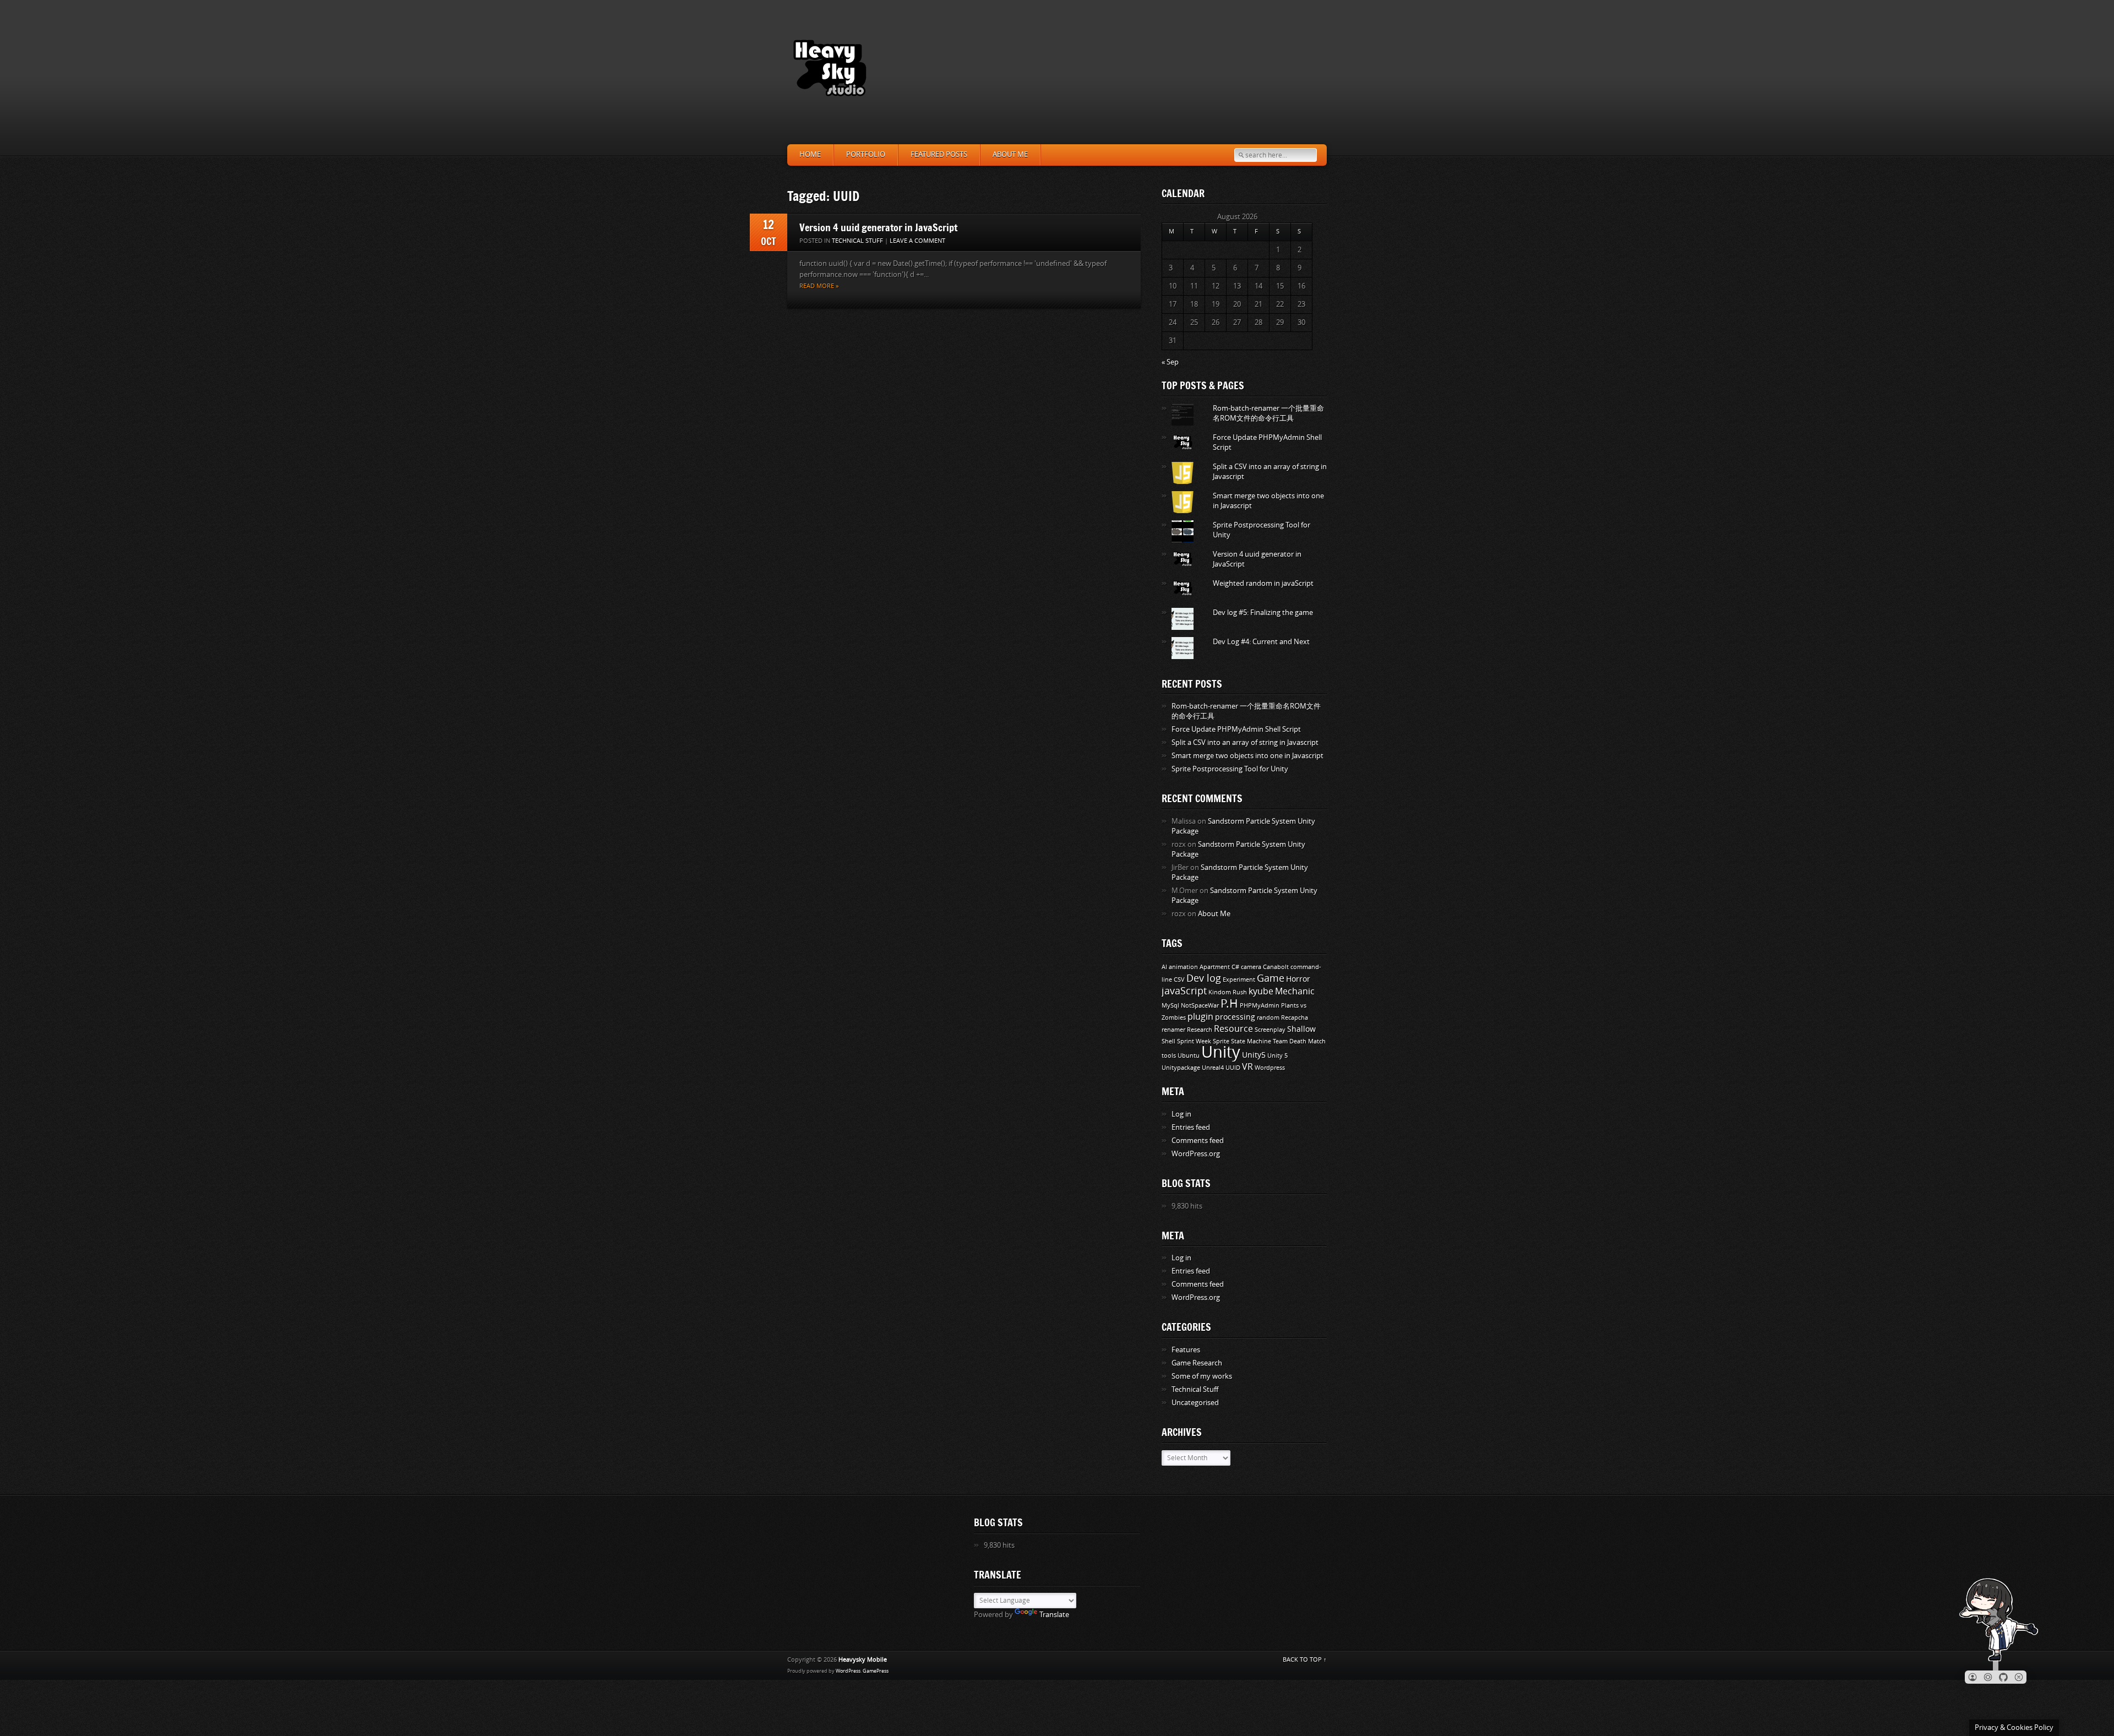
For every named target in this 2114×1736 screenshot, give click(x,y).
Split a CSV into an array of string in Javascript (1245, 742)
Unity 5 (1277, 1056)
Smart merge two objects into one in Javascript (1247, 756)
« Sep (1170, 362)
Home (810, 154)
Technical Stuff (857, 241)
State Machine (1251, 1041)
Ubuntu (1189, 1056)
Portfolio (866, 154)
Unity (1221, 1052)
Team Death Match (1299, 1041)
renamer (1173, 1030)
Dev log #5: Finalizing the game (1263, 613)
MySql (1170, 1006)
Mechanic (1295, 991)
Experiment (1239, 980)
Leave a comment (917, 241)
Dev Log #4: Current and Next (1261, 642)
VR (1247, 1067)
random (1268, 1018)
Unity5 (1254, 1055)
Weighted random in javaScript (1263, 583)
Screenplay (1270, 1030)
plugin (1200, 1017)
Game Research (1197, 1363)
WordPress (848, 1671)
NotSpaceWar (1200, 1006)
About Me (1010, 154)
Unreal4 (1213, 1068)
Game (1271, 978)
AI (1164, 967)
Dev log (1204, 978)
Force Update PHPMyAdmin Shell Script (1236, 729)
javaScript (1184, 991)
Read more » (819, 286)
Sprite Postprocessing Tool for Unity (1230, 769)
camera (1251, 967)
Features (1186, 1350)
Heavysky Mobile (863, 1660)
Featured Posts (939, 154)
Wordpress (1270, 1068)
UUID (1233, 1068)
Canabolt (1276, 967)
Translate (1054, 1615)
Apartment (1215, 967)
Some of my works (1202, 1376)
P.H (1229, 1004)
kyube (1261, 991)
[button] (1973, 1677)
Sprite (1221, 1041)
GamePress (876, 1671)
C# (1235, 967)
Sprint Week (1194, 1041)
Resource (1233, 1029)
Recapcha (1295, 1018)
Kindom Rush (1228, 992)
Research (1200, 1030)
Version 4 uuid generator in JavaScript (878, 227)
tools (1169, 1056)
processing (1235, 1017)
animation (1183, 967)
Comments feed (1198, 1141)
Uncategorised (1195, 1403)
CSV (1179, 980)
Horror (1298, 979)
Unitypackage (1181, 1068)
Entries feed (1191, 1127)
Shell (1168, 1041)
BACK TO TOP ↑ (1305, 1660)
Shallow (1301, 1029)
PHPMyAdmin (1260, 1006)
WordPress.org (1196, 1154)
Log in (1181, 1114)
